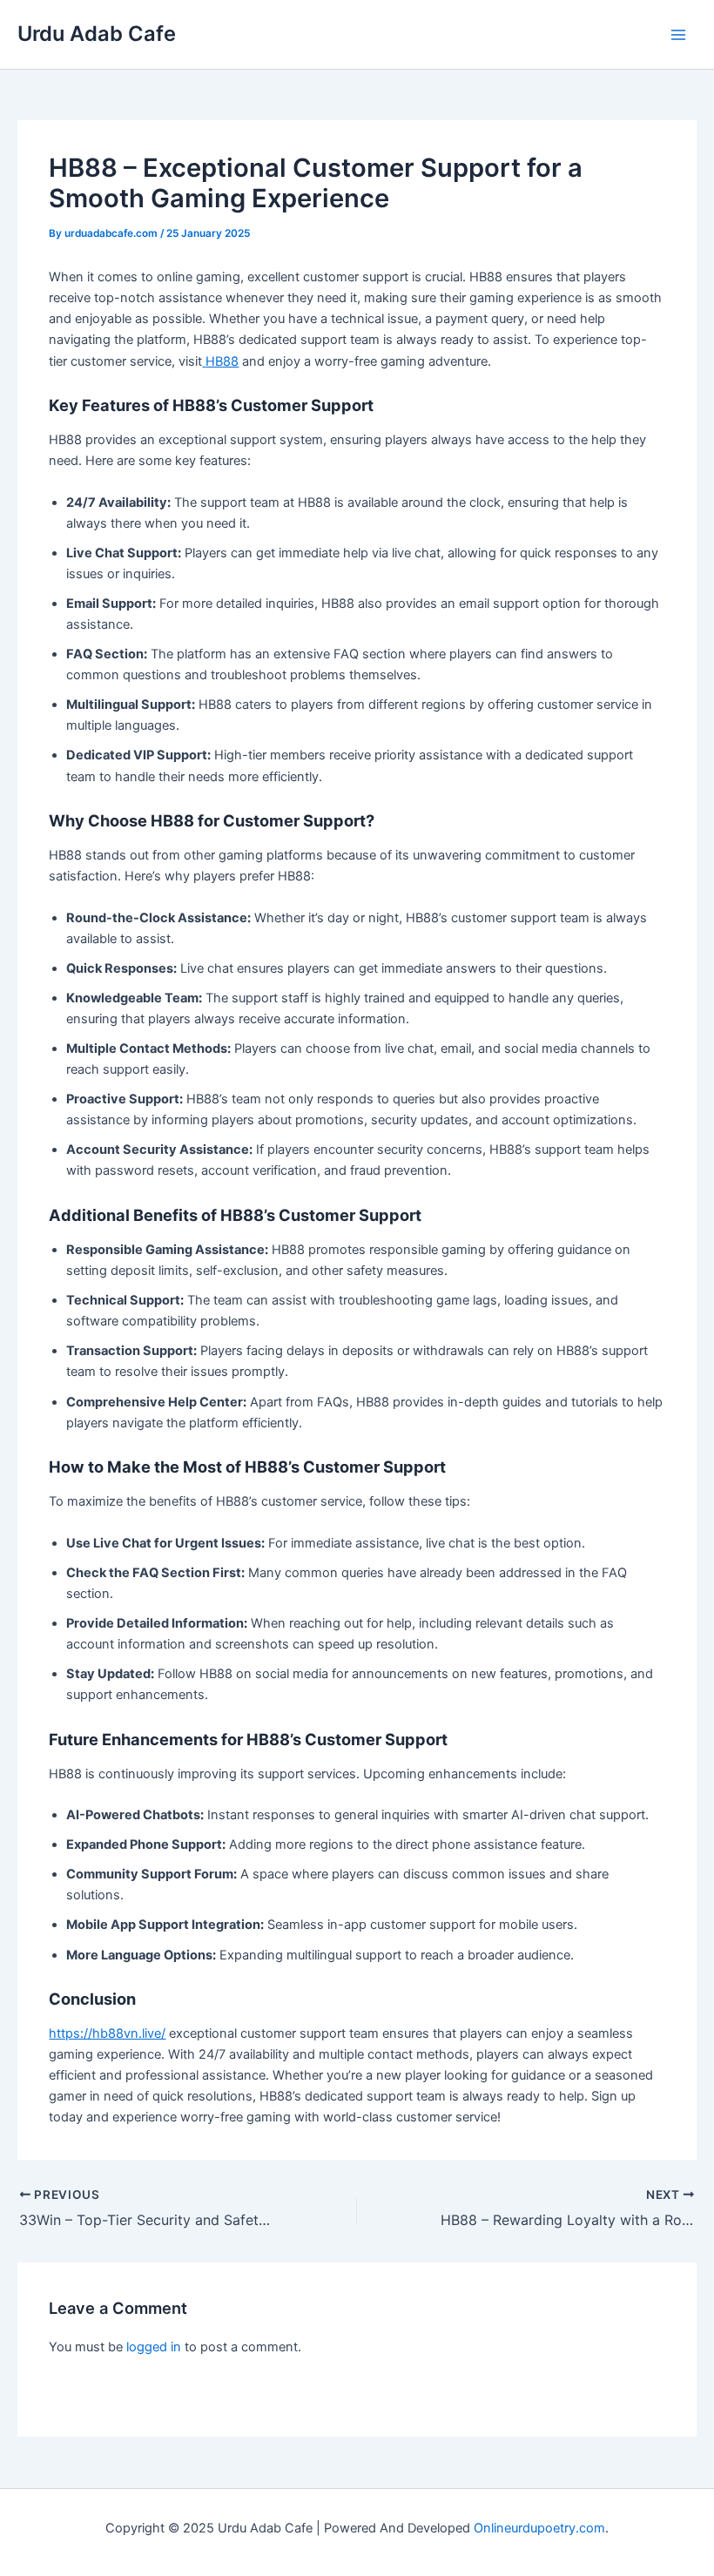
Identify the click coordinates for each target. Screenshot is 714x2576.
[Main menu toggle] (678, 35)
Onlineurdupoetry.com (539, 2528)
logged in (154, 2347)
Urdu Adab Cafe (97, 34)
